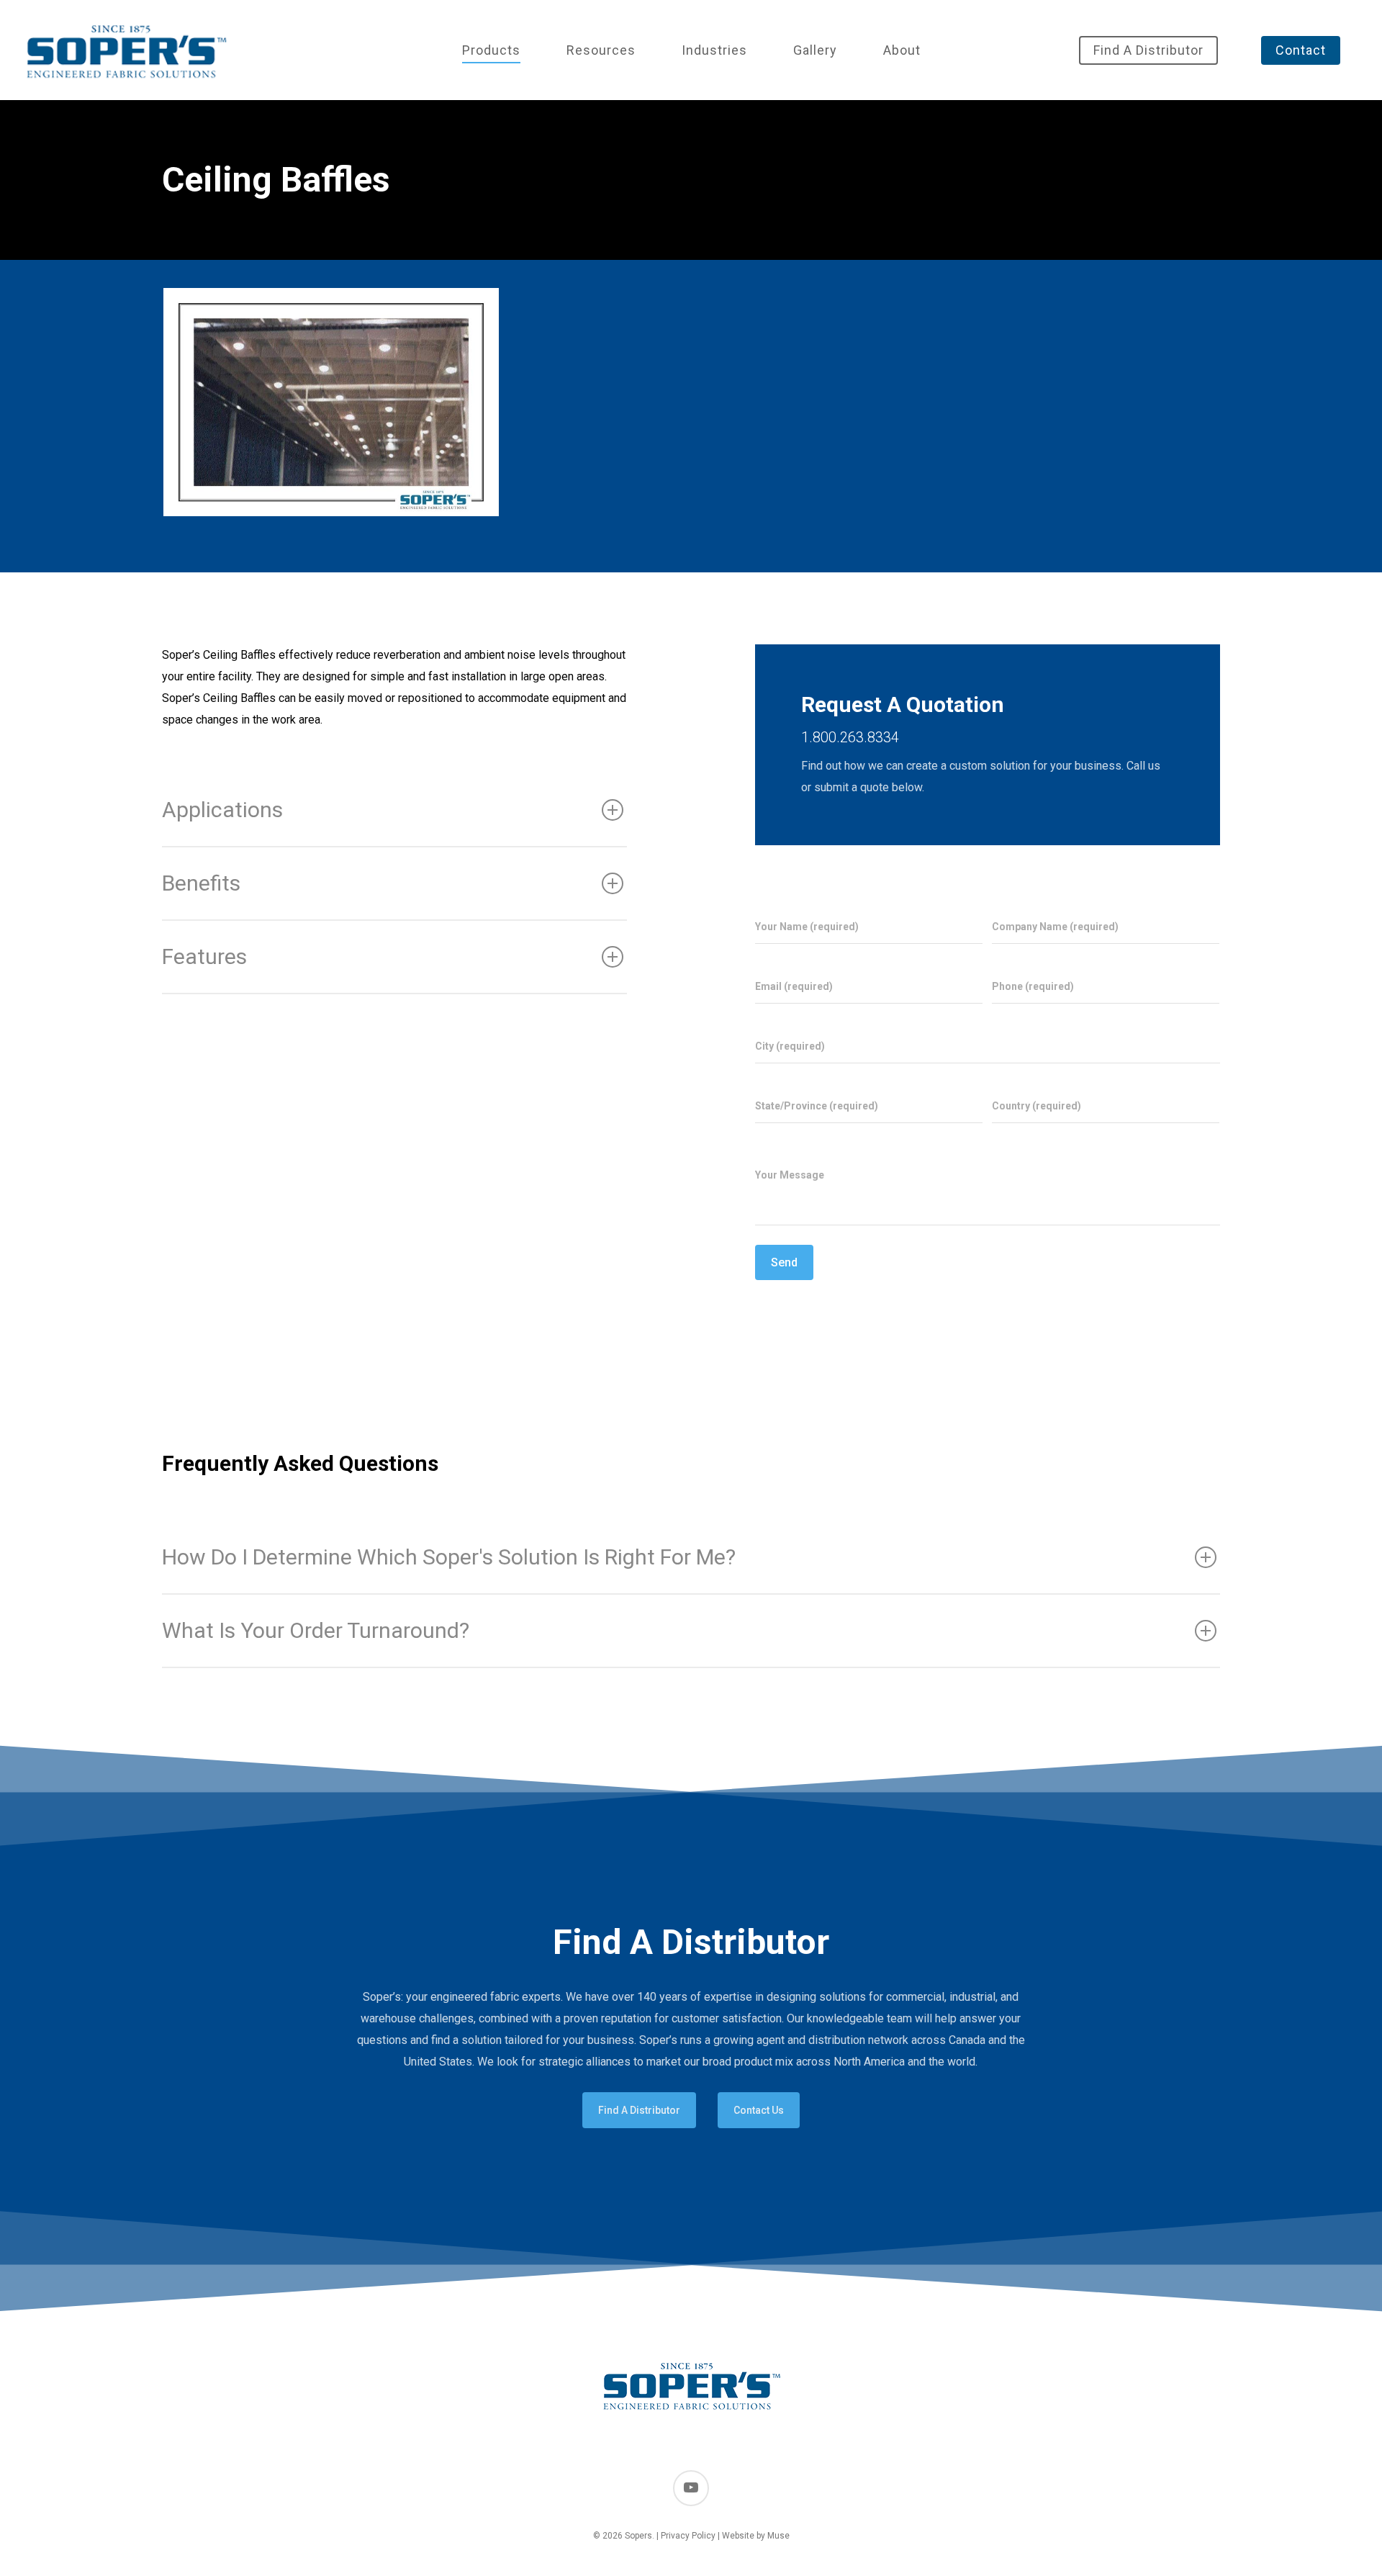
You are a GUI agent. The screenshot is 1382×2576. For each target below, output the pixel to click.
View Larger (331, 388)
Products (491, 50)
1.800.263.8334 (850, 737)
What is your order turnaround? (316, 1630)
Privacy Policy (688, 2536)
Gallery (815, 50)
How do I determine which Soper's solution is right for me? (449, 1557)
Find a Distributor (1148, 50)
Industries (714, 50)
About (902, 50)
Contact (1301, 50)
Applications (222, 810)
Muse (778, 2536)
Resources (601, 50)
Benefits (201, 883)
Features (204, 956)
